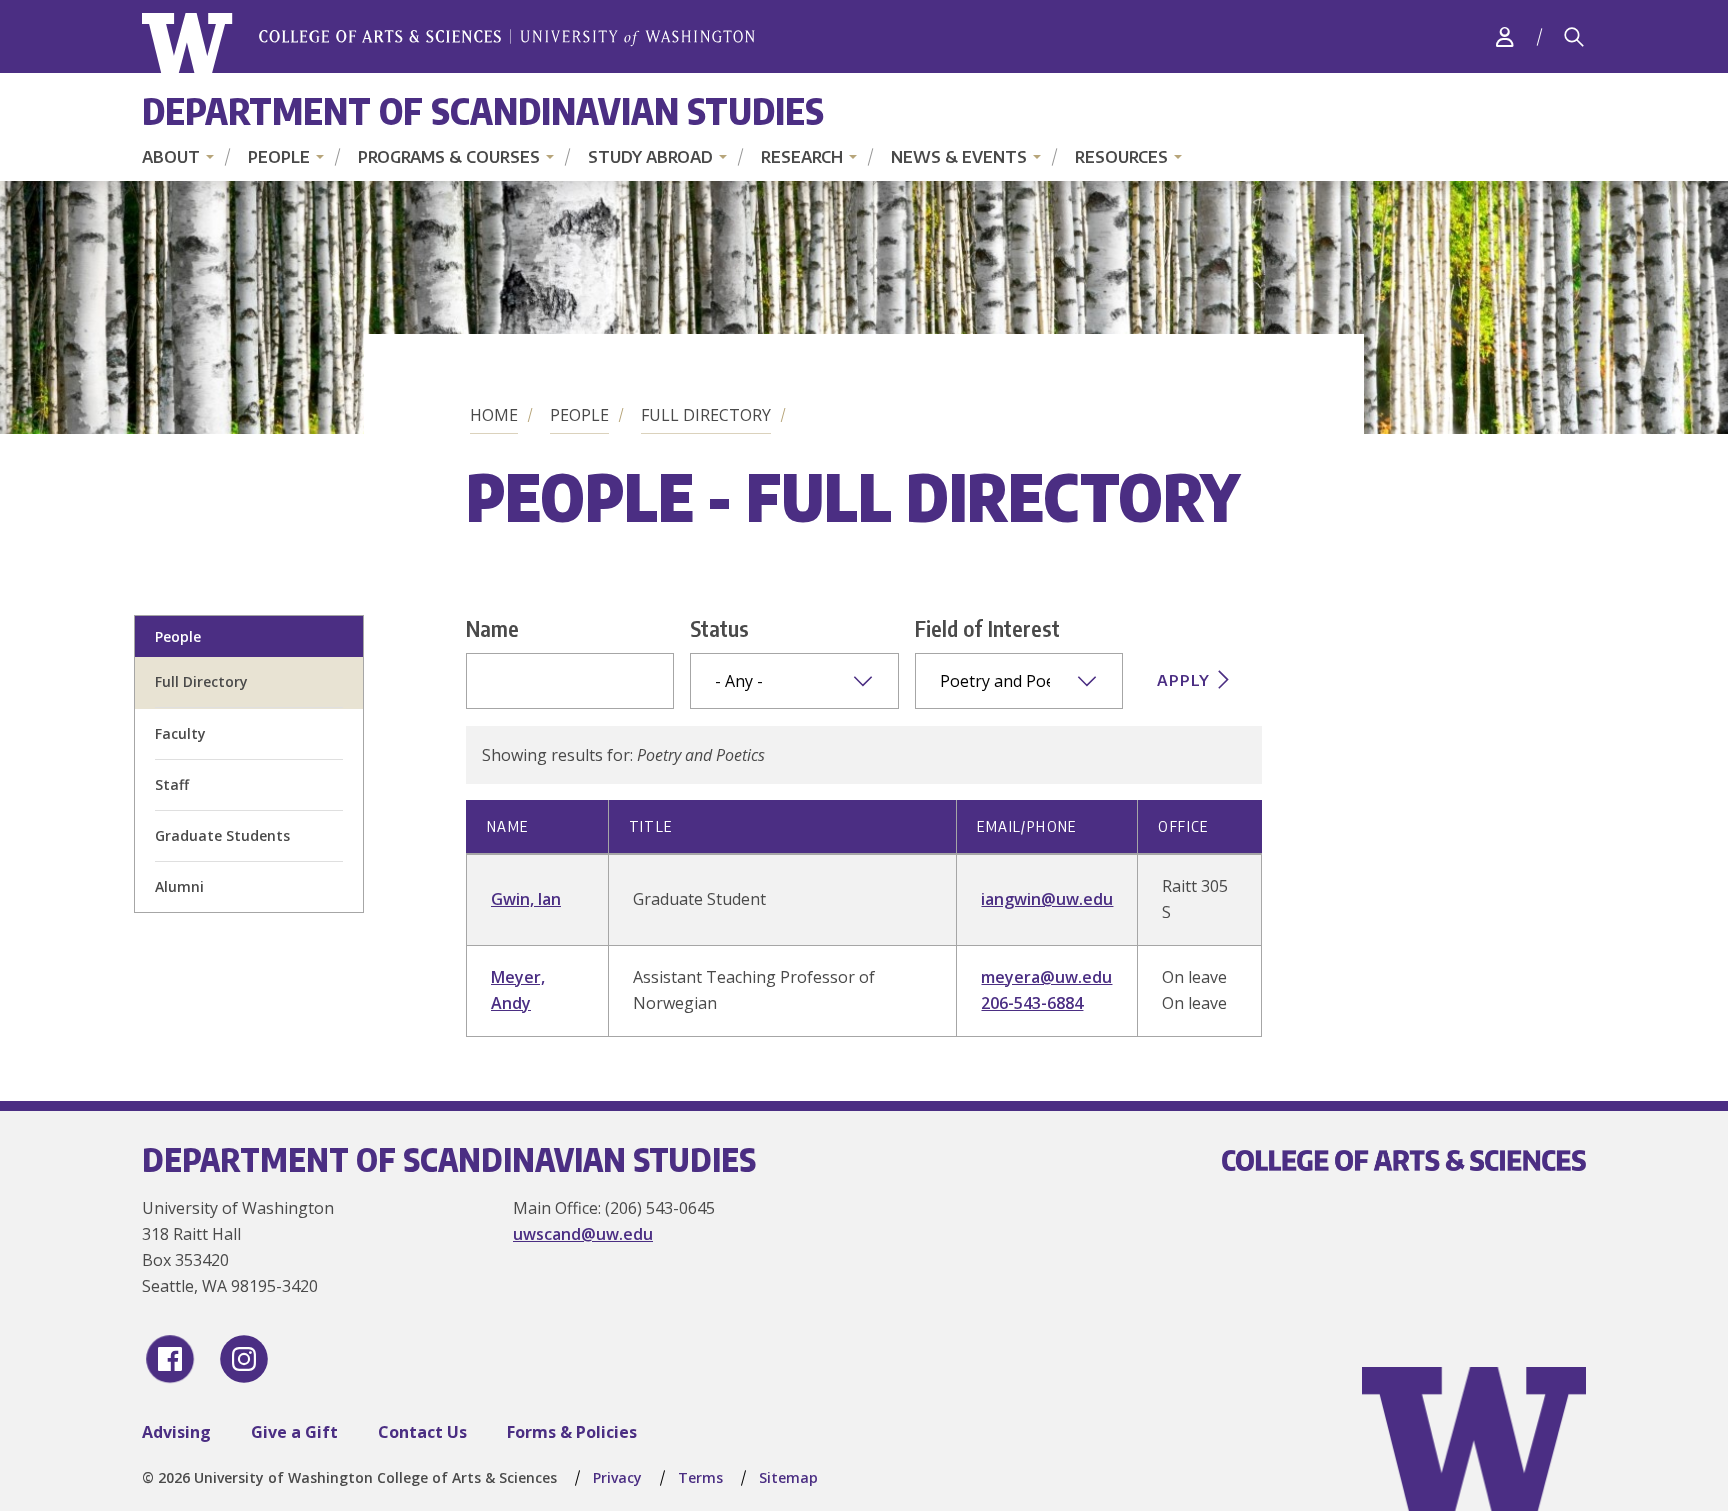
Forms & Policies (572, 1432)
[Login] (1505, 36)
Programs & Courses (449, 157)
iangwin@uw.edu (1047, 899)
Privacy (617, 1477)
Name (492, 628)
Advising (176, 1432)
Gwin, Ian (526, 899)
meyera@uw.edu (1046, 977)
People (279, 157)
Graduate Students (222, 835)
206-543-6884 (1032, 1003)
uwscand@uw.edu (583, 1234)
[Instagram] (244, 1359)
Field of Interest (987, 628)
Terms (700, 1477)
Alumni (179, 886)
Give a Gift (294, 1432)
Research (802, 157)
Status (719, 628)
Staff (172, 784)
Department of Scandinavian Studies (483, 110)
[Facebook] (170, 1359)
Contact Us (422, 1432)
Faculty (180, 733)
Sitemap (788, 1477)
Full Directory (706, 415)
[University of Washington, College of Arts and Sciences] (448, 43)
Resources (1121, 157)
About (171, 157)
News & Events (959, 157)
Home (494, 415)
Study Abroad (650, 157)
